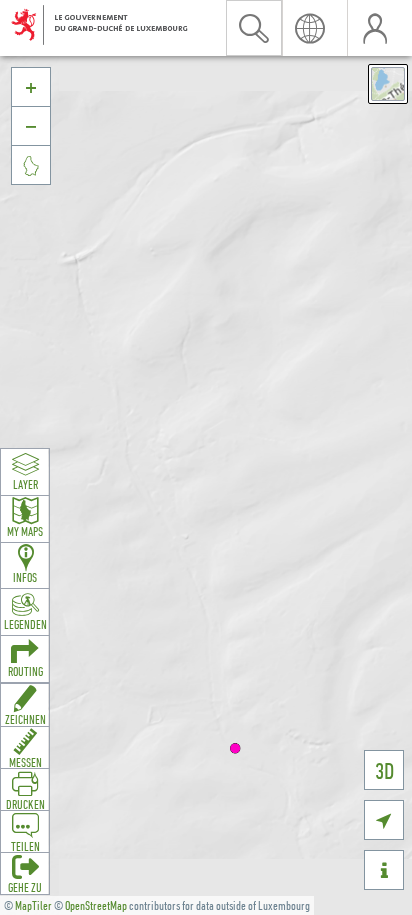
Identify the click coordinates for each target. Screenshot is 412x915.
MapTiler (33, 905)
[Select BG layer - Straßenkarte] (388, 84)
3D (384, 770)
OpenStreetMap (96, 905)
